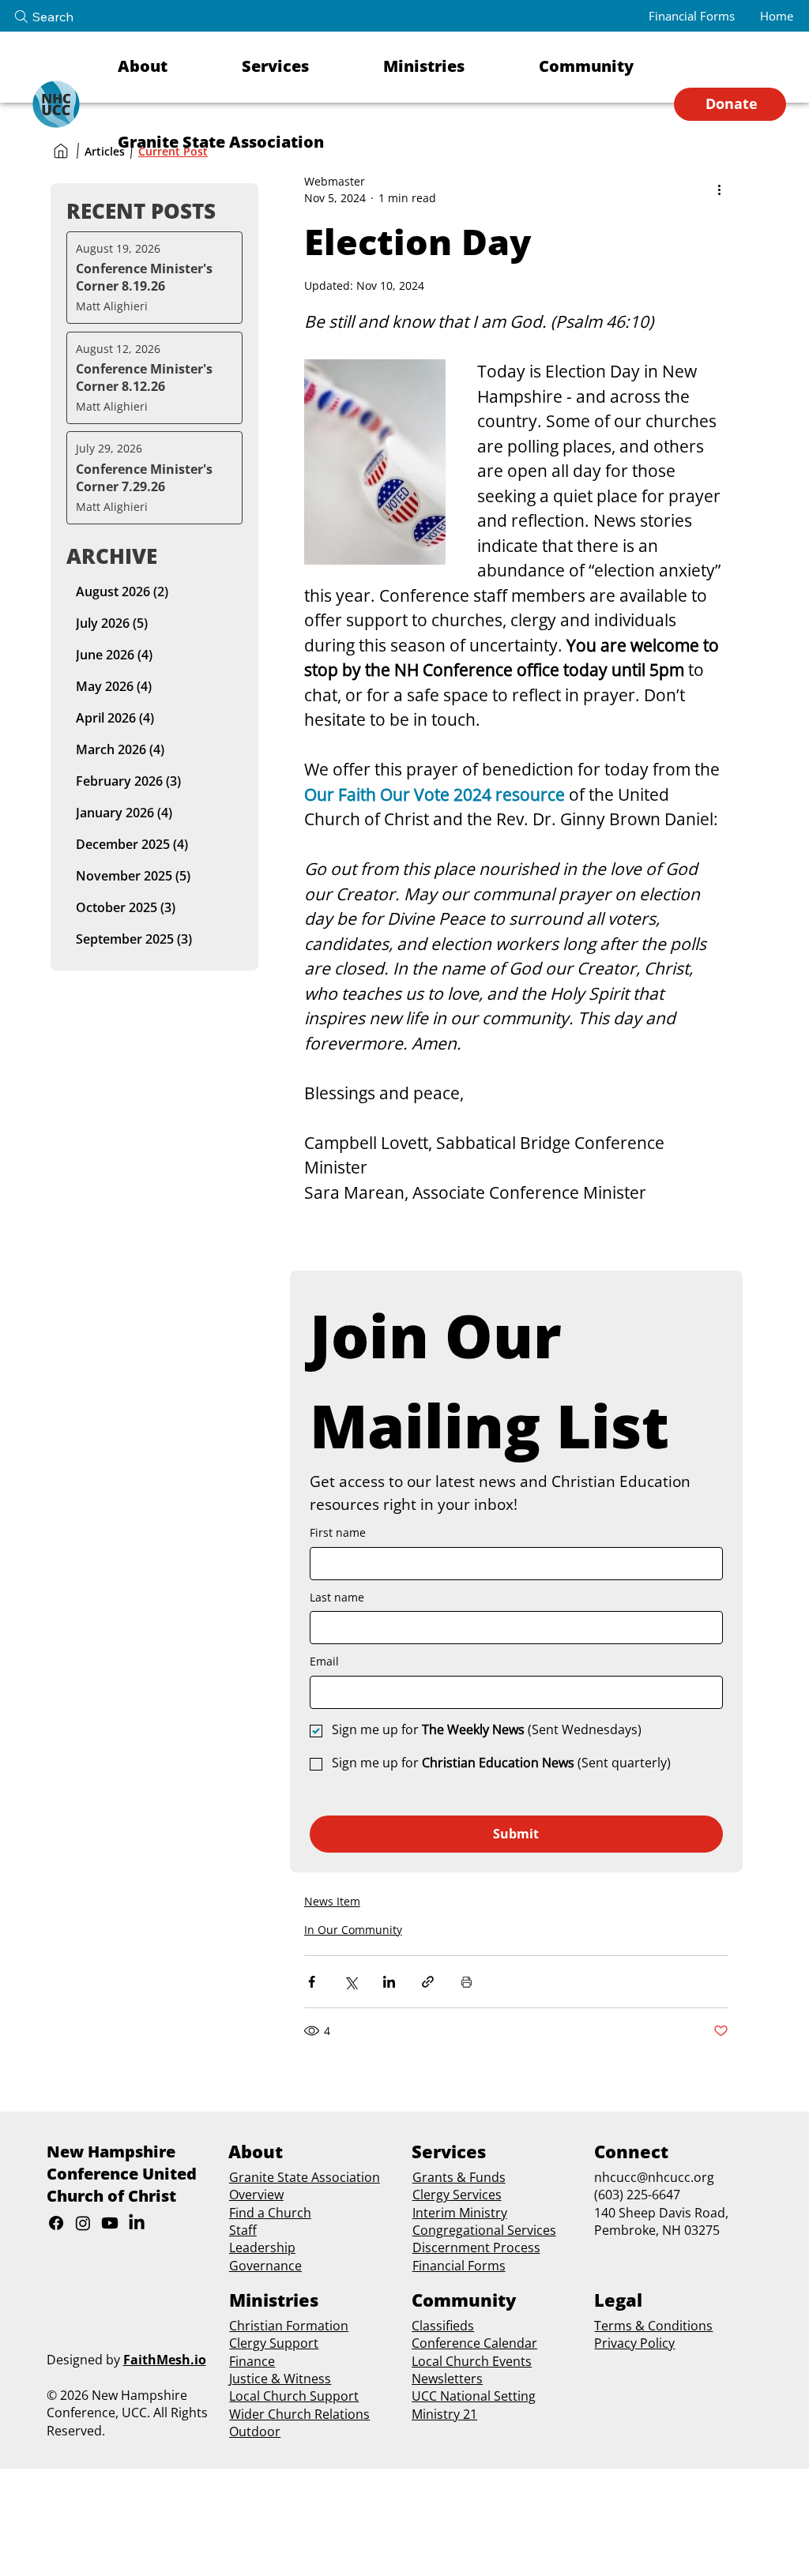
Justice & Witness (280, 2379)
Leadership (262, 2247)
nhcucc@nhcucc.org (654, 2177)
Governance (265, 2266)
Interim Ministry (460, 2213)
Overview (256, 2195)
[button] (169, 66)
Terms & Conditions (653, 2326)
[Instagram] (83, 2223)
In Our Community (353, 1930)
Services (476, 2195)
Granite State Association (305, 2177)
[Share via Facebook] (312, 1982)
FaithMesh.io (165, 2360)
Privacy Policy (634, 2343)
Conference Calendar (474, 2343)
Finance (252, 2361)
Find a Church (270, 2213)
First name (338, 1532)
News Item (332, 1901)
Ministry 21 (444, 2414)
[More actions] (719, 190)
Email (324, 1661)
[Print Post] (467, 1982)
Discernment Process (476, 2247)
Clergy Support (274, 2343)
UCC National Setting (474, 2396)
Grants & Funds (459, 2177)
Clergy (431, 2195)
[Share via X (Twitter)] (350, 1982)
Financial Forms (459, 2266)
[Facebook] (56, 2223)
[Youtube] (110, 2223)
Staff (243, 2230)
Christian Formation (289, 2326)
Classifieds (443, 2326)
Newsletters (447, 2379)
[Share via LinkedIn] (389, 1982)
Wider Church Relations (299, 2414)
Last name (337, 1597)
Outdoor (255, 2431)
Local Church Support (294, 2396)
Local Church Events (472, 2361)
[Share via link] (428, 1982)
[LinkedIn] (137, 2223)
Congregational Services (484, 2230)
